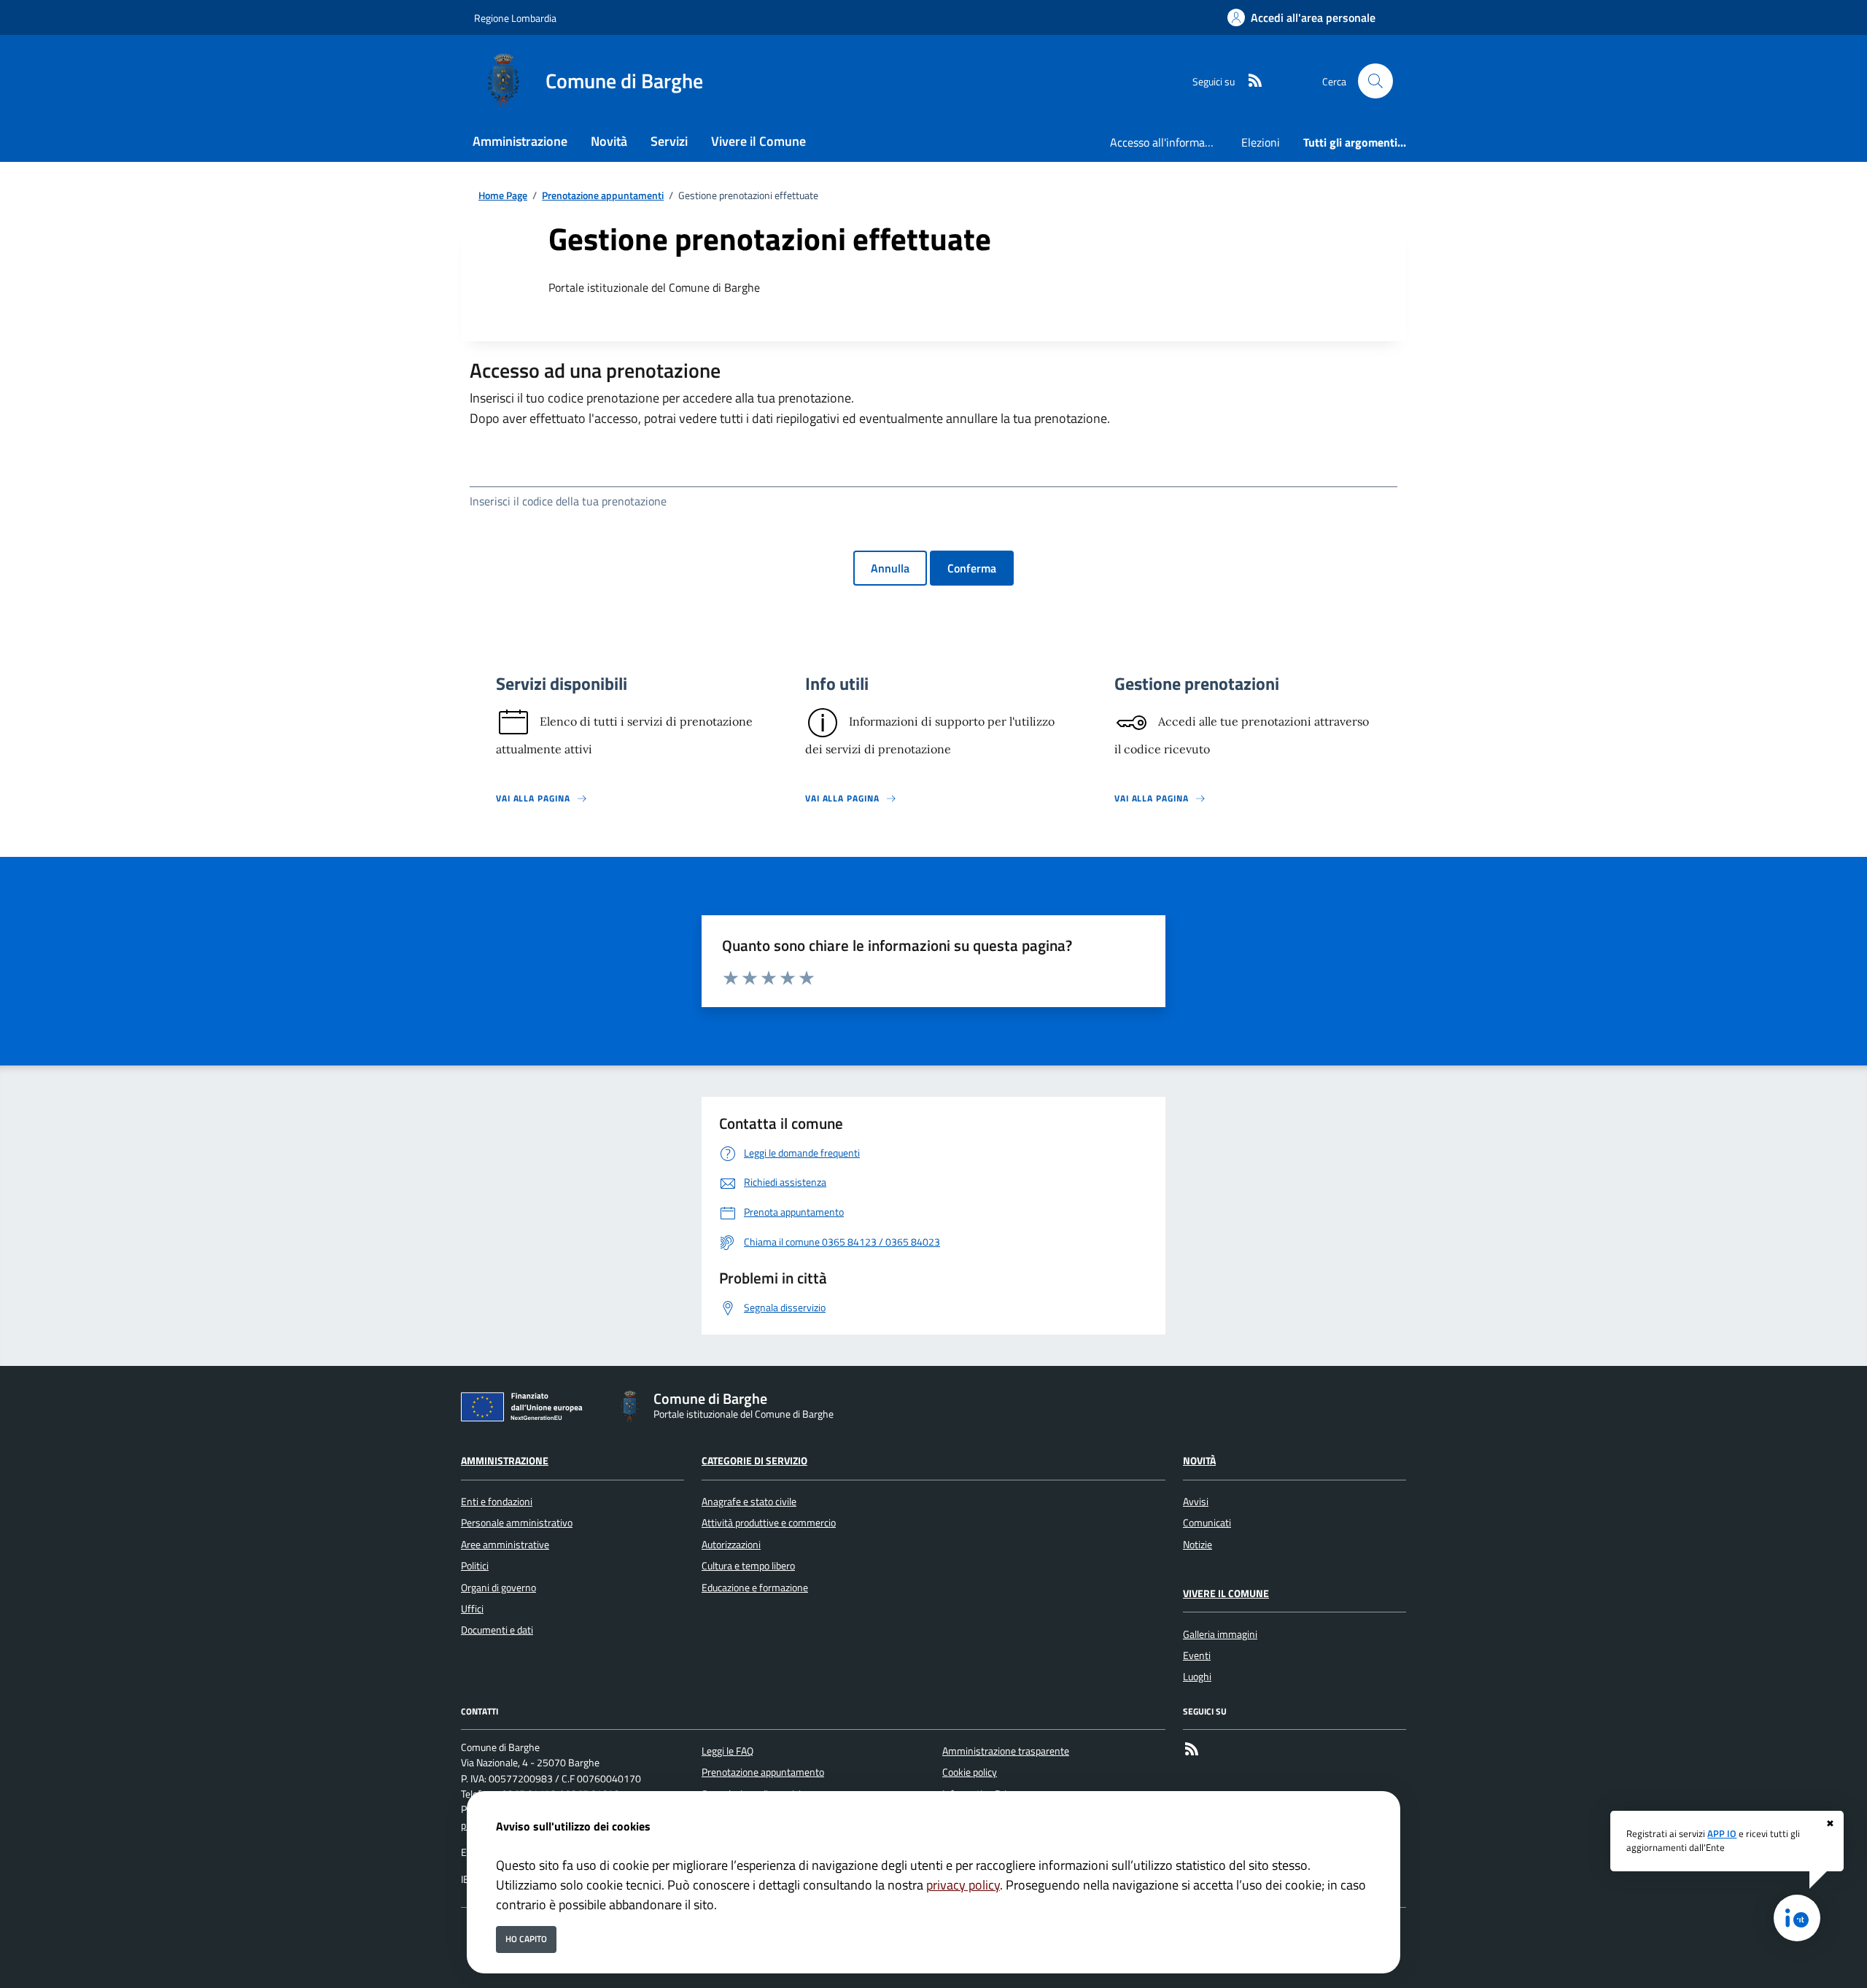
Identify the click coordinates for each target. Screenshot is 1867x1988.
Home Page (503, 196)
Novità (1199, 1461)
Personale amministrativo (517, 1523)
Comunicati (1207, 1523)
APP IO (1722, 1833)
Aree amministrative (505, 1545)
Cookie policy (970, 1772)
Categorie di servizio (754, 1461)
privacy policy (963, 1885)
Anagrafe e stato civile (749, 1502)
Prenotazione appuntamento (763, 1772)
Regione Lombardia (515, 18)
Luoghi (1197, 1677)
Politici (475, 1566)
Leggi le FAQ (727, 1751)
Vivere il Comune (1226, 1593)
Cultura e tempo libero (748, 1566)
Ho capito (526, 1939)
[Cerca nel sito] (1375, 81)
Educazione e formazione (755, 1588)
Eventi (1197, 1655)
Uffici (472, 1609)
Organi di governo (498, 1588)
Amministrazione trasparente (1006, 1751)
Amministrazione (505, 1461)
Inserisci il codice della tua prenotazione (568, 501)
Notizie (1198, 1545)
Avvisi (1196, 1502)
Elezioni (1261, 142)
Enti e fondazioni (497, 1502)
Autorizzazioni (731, 1545)
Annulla (890, 568)
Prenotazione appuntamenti (603, 196)
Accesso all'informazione (1170, 142)
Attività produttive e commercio (769, 1523)
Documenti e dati (497, 1630)
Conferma (972, 568)
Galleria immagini (1220, 1634)
